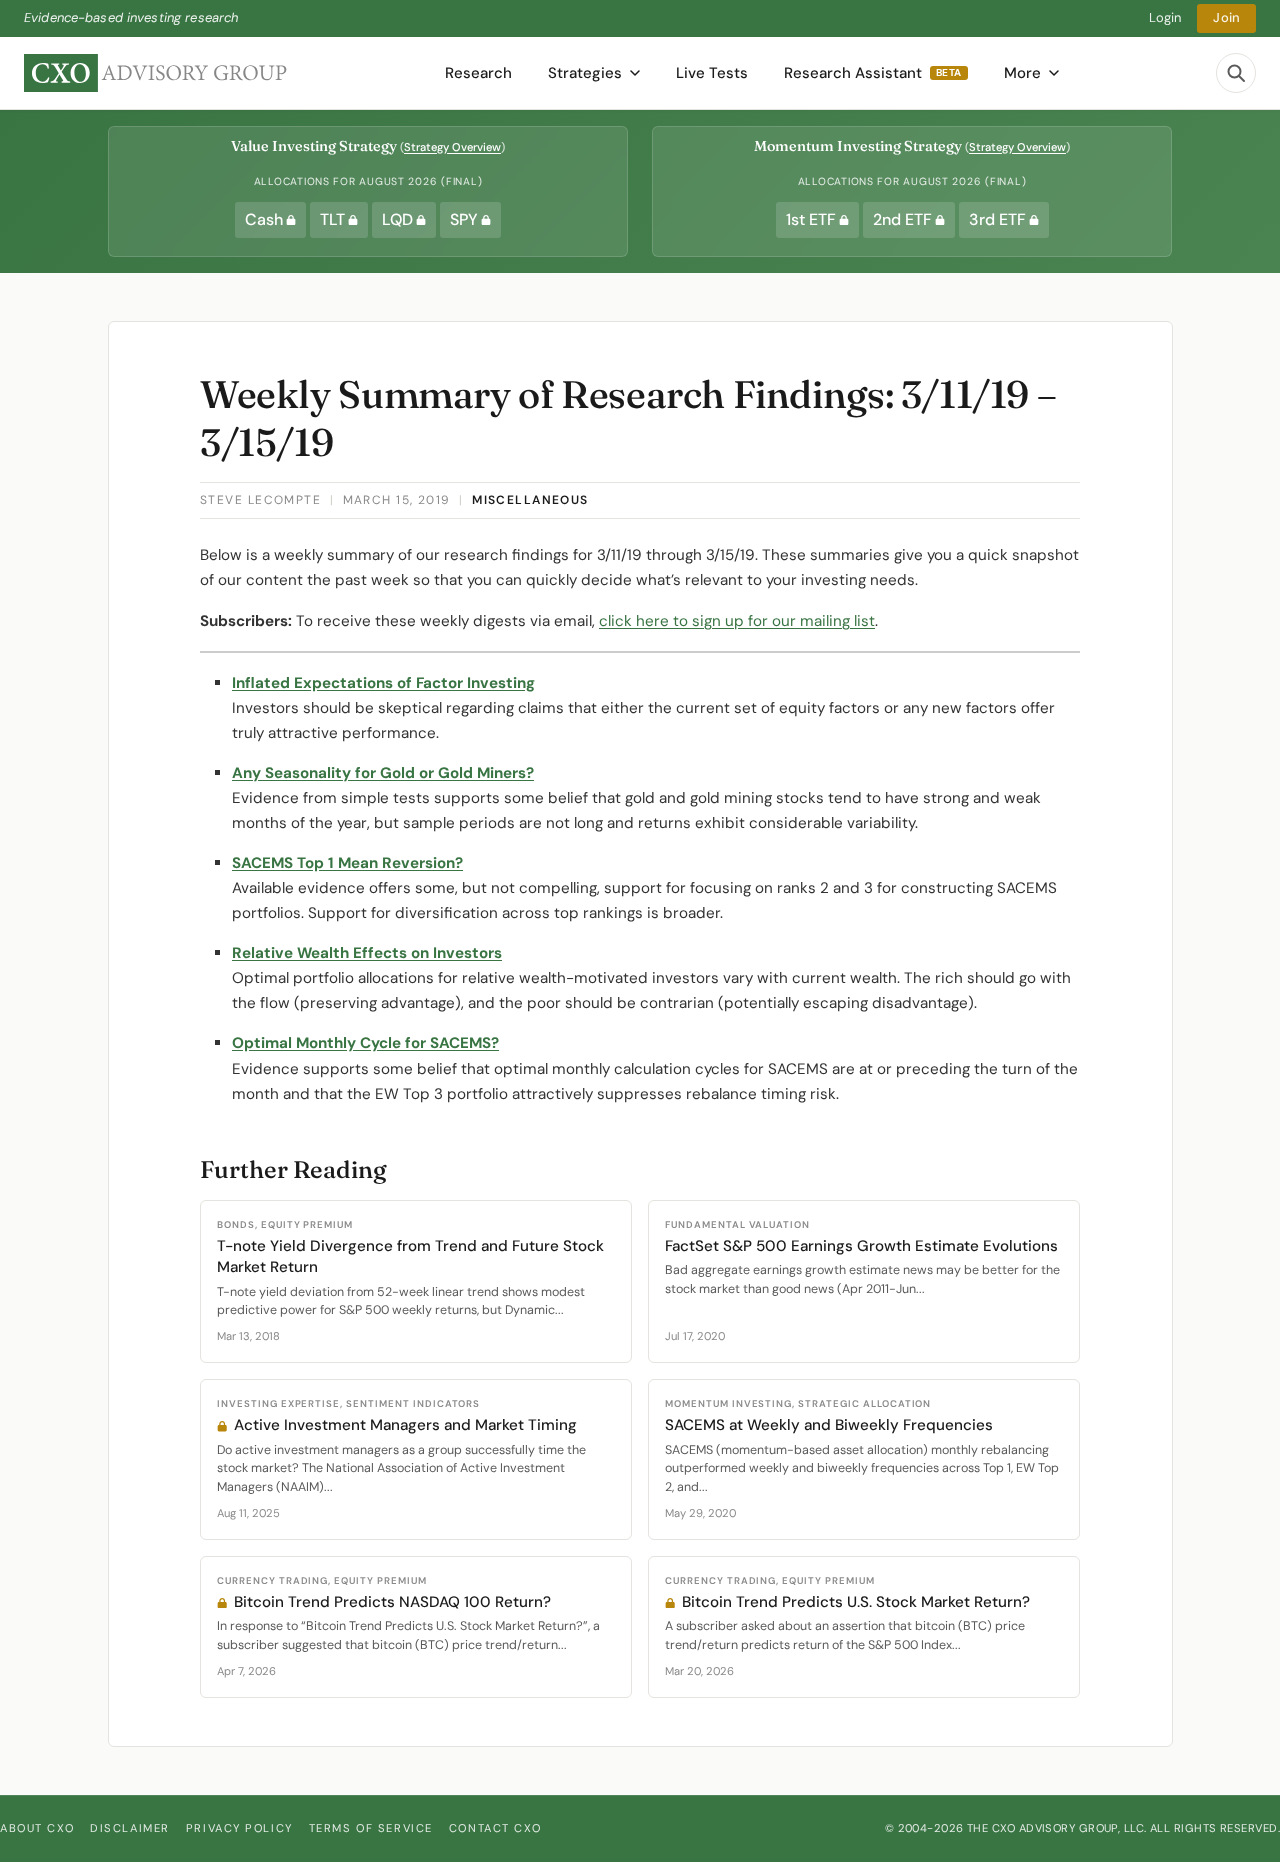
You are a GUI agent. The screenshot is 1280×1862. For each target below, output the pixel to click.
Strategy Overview (452, 147)
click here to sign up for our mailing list (737, 621)
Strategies (585, 73)
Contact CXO (495, 1828)
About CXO (37, 1828)
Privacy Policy (239, 1828)
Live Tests (712, 73)
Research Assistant (873, 73)
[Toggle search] (1236, 73)
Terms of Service (371, 1828)
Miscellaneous (530, 500)
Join (1226, 17)
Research (478, 73)
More (1022, 73)
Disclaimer (130, 1828)
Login (1165, 17)
